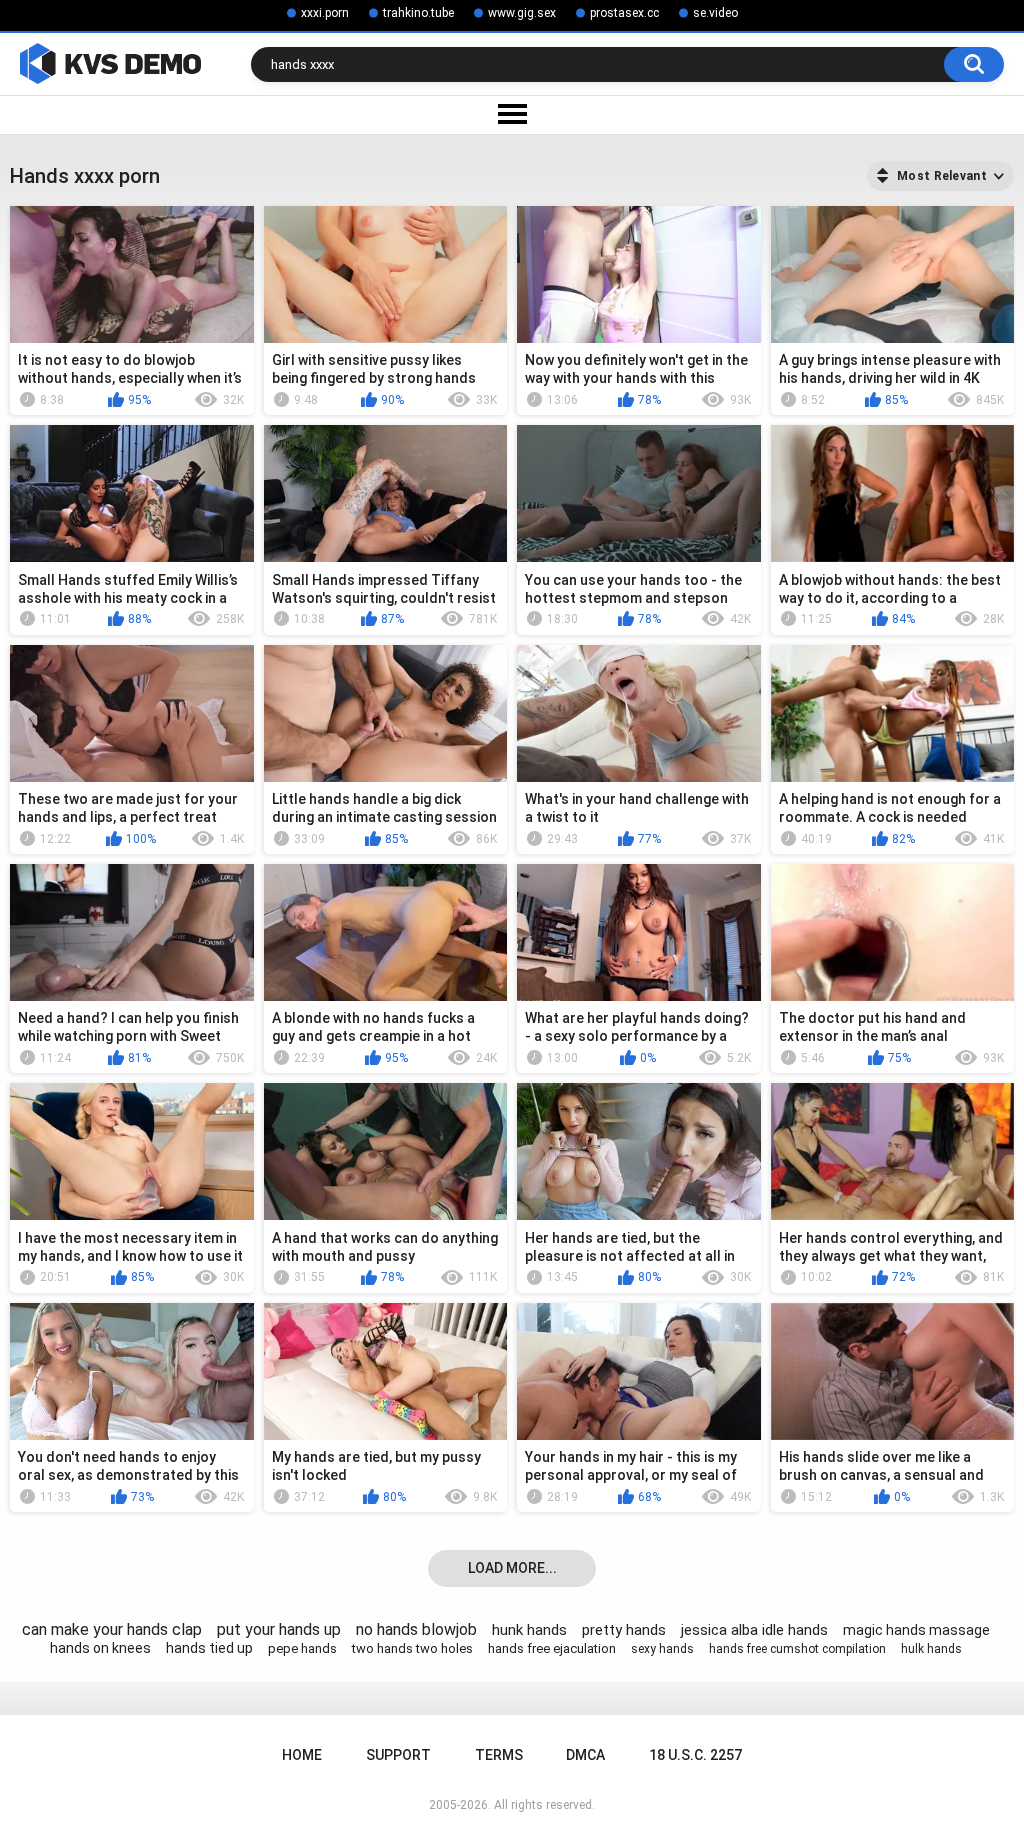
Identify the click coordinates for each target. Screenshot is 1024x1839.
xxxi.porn (325, 13)
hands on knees (100, 1648)
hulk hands (931, 1649)
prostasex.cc (624, 13)
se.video (715, 13)
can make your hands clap (112, 1629)
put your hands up (279, 1629)
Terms (499, 1755)
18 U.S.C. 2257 (695, 1755)
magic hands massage (916, 1630)
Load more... (512, 1568)
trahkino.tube (418, 13)
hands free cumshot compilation (797, 1649)
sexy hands (662, 1649)
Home (302, 1755)
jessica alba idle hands (754, 1630)
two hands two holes (412, 1648)
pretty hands (624, 1630)
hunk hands (529, 1630)
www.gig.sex (522, 13)
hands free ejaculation (552, 1648)
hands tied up (209, 1648)
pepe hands (302, 1648)
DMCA (585, 1755)
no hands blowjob (416, 1629)
